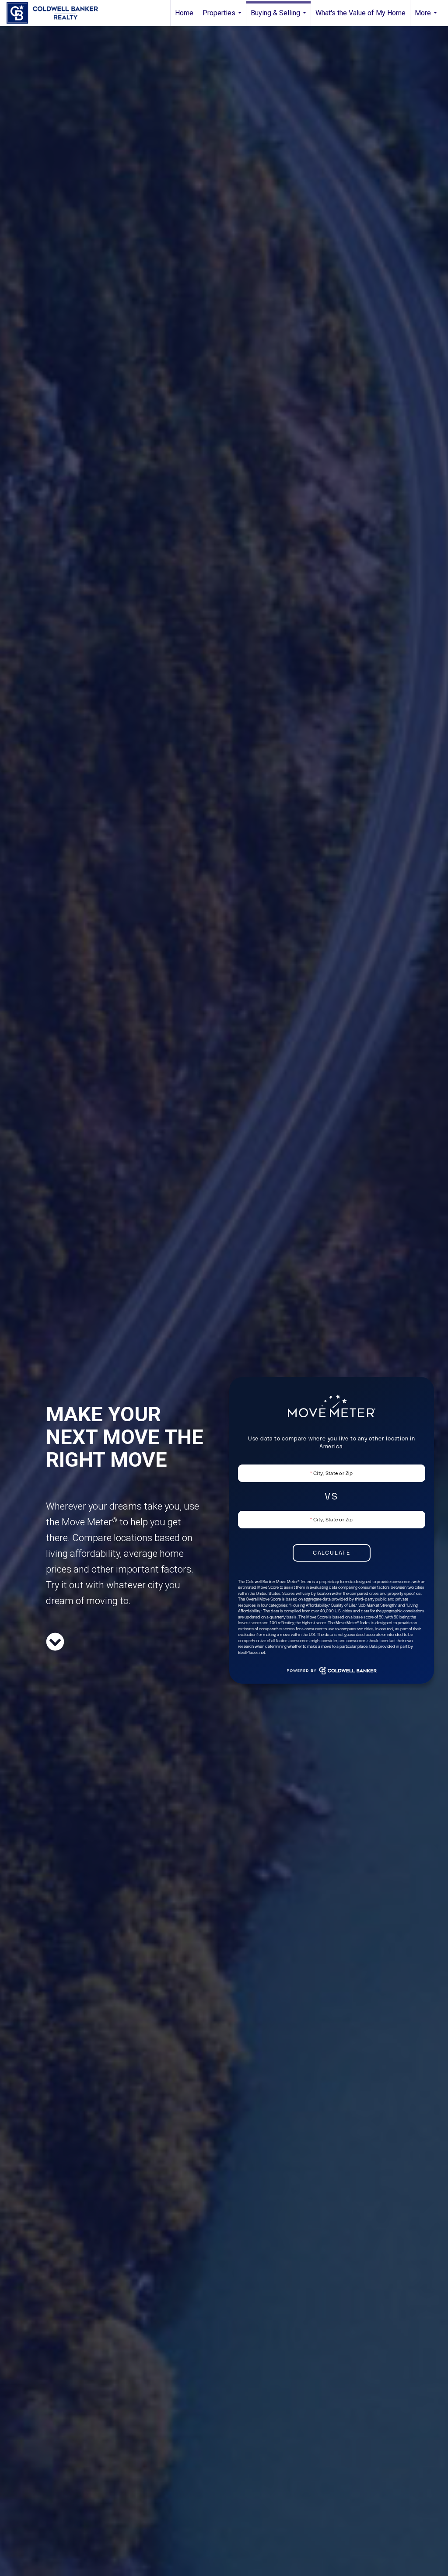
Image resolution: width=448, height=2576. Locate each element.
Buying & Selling (280, 17)
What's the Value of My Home (360, 13)
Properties (223, 17)
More (427, 17)
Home (184, 13)
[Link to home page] (57, 13)
